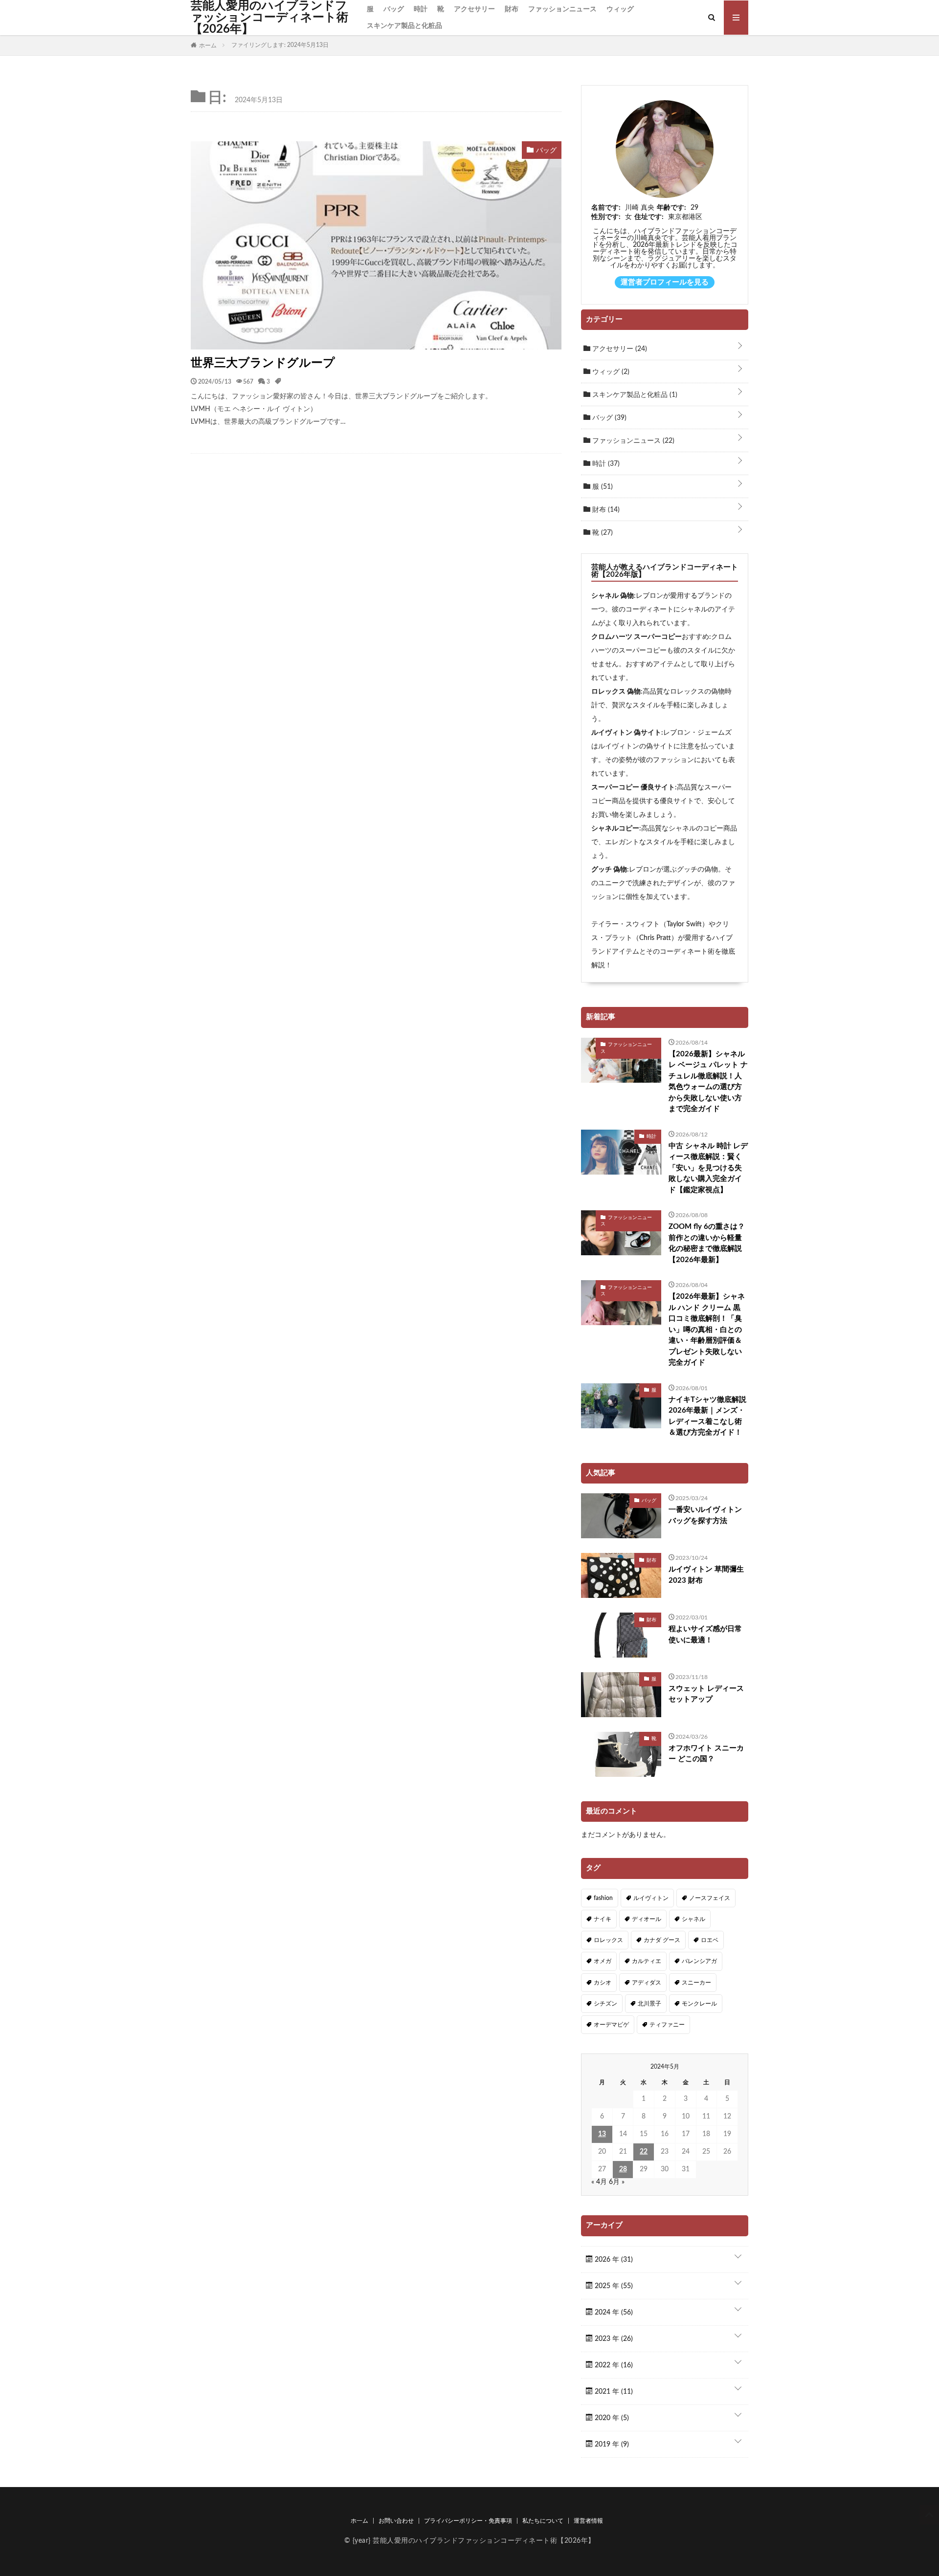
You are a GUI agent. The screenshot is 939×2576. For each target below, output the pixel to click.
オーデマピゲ (611, 2025)
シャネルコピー (615, 829)
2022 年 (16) (613, 2365)
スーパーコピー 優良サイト (633, 787)
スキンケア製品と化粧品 (404, 26)
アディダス (647, 1983)
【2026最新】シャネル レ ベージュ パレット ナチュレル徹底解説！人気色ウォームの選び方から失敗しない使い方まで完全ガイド (708, 1082)
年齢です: (671, 208)
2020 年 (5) (611, 2418)
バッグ (394, 9)
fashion (603, 1898)
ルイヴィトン (651, 1898)
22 (644, 2152)
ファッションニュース (562, 9)
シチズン (605, 2004)
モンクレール (699, 2004)
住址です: (649, 217)
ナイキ (603, 1919)
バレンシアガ (699, 1961)
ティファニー (667, 2025)
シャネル (693, 1919)
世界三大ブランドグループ (263, 363)
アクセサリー (474, 9)
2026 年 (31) (613, 2260)
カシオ (603, 1983)
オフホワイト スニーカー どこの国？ (706, 1754)
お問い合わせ (396, 2521)
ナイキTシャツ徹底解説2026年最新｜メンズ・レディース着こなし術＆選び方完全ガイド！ (707, 1416)
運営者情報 (588, 2521)
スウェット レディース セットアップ (706, 1694)
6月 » (617, 2182)
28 (623, 2169)
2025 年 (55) (613, 2286)
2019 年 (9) (611, 2445)
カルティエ (647, 1961)
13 (602, 2134)
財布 (512, 9)
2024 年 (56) (613, 2313)
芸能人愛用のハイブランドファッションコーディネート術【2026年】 (269, 18)
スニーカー (696, 1983)
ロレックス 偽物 (616, 692)
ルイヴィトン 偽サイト (626, 733)
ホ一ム (359, 2521)
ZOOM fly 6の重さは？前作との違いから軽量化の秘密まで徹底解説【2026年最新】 (707, 1243)
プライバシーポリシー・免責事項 (468, 2521)
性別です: (606, 217)
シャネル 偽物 (613, 596)
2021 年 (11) (613, 2392)
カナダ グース (662, 1940)
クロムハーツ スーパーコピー (637, 637)
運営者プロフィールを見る (665, 282)
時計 (421, 9)
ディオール (647, 1919)
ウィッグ (620, 9)
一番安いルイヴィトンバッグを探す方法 (705, 1515)
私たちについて (543, 2521)
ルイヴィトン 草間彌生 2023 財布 (706, 1575)
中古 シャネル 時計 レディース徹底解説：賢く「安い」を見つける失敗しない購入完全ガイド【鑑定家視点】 (708, 1168)
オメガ (603, 1961)
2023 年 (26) (613, 2339)
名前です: (606, 208)
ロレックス (608, 1940)
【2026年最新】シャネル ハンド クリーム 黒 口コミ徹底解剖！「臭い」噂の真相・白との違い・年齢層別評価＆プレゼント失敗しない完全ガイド (707, 1330)
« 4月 (599, 2182)
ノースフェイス (710, 1898)
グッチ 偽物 (609, 870)
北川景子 (649, 2004)
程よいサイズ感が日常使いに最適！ (705, 1635)
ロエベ (710, 1940)
